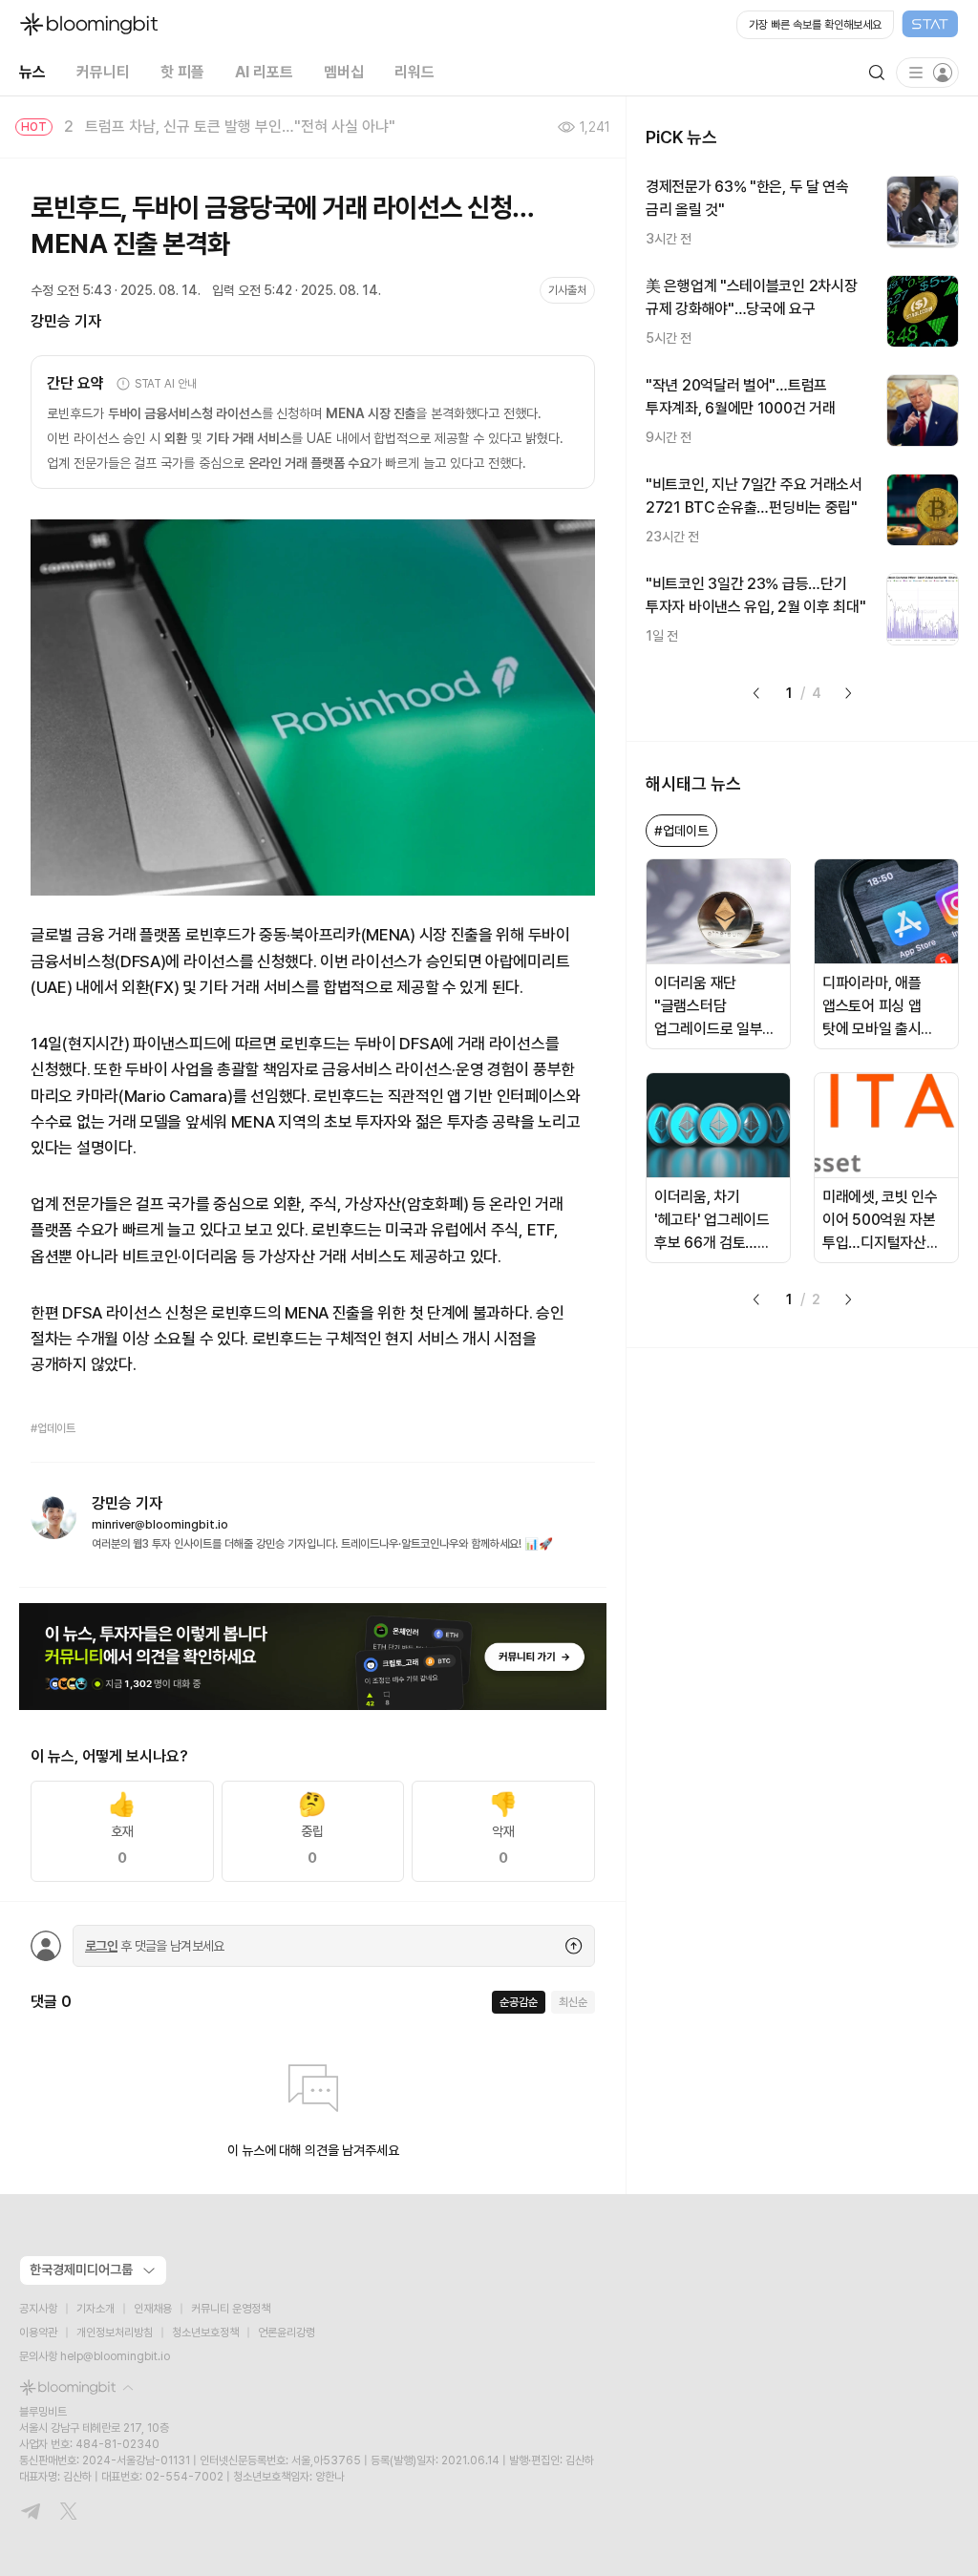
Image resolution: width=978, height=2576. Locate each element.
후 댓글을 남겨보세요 (155, 1946)
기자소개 (96, 2309)
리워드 (415, 72)
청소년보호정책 (205, 2333)
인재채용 (153, 2309)
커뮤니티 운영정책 (231, 2309)
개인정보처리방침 (115, 2333)
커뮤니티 (103, 72)
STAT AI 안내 (166, 384)
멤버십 (344, 72)
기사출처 (567, 290)
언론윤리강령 (287, 2333)
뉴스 (32, 72)
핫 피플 (182, 72)
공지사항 (38, 2309)
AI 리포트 (264, 72)
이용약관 (38, 2333)
